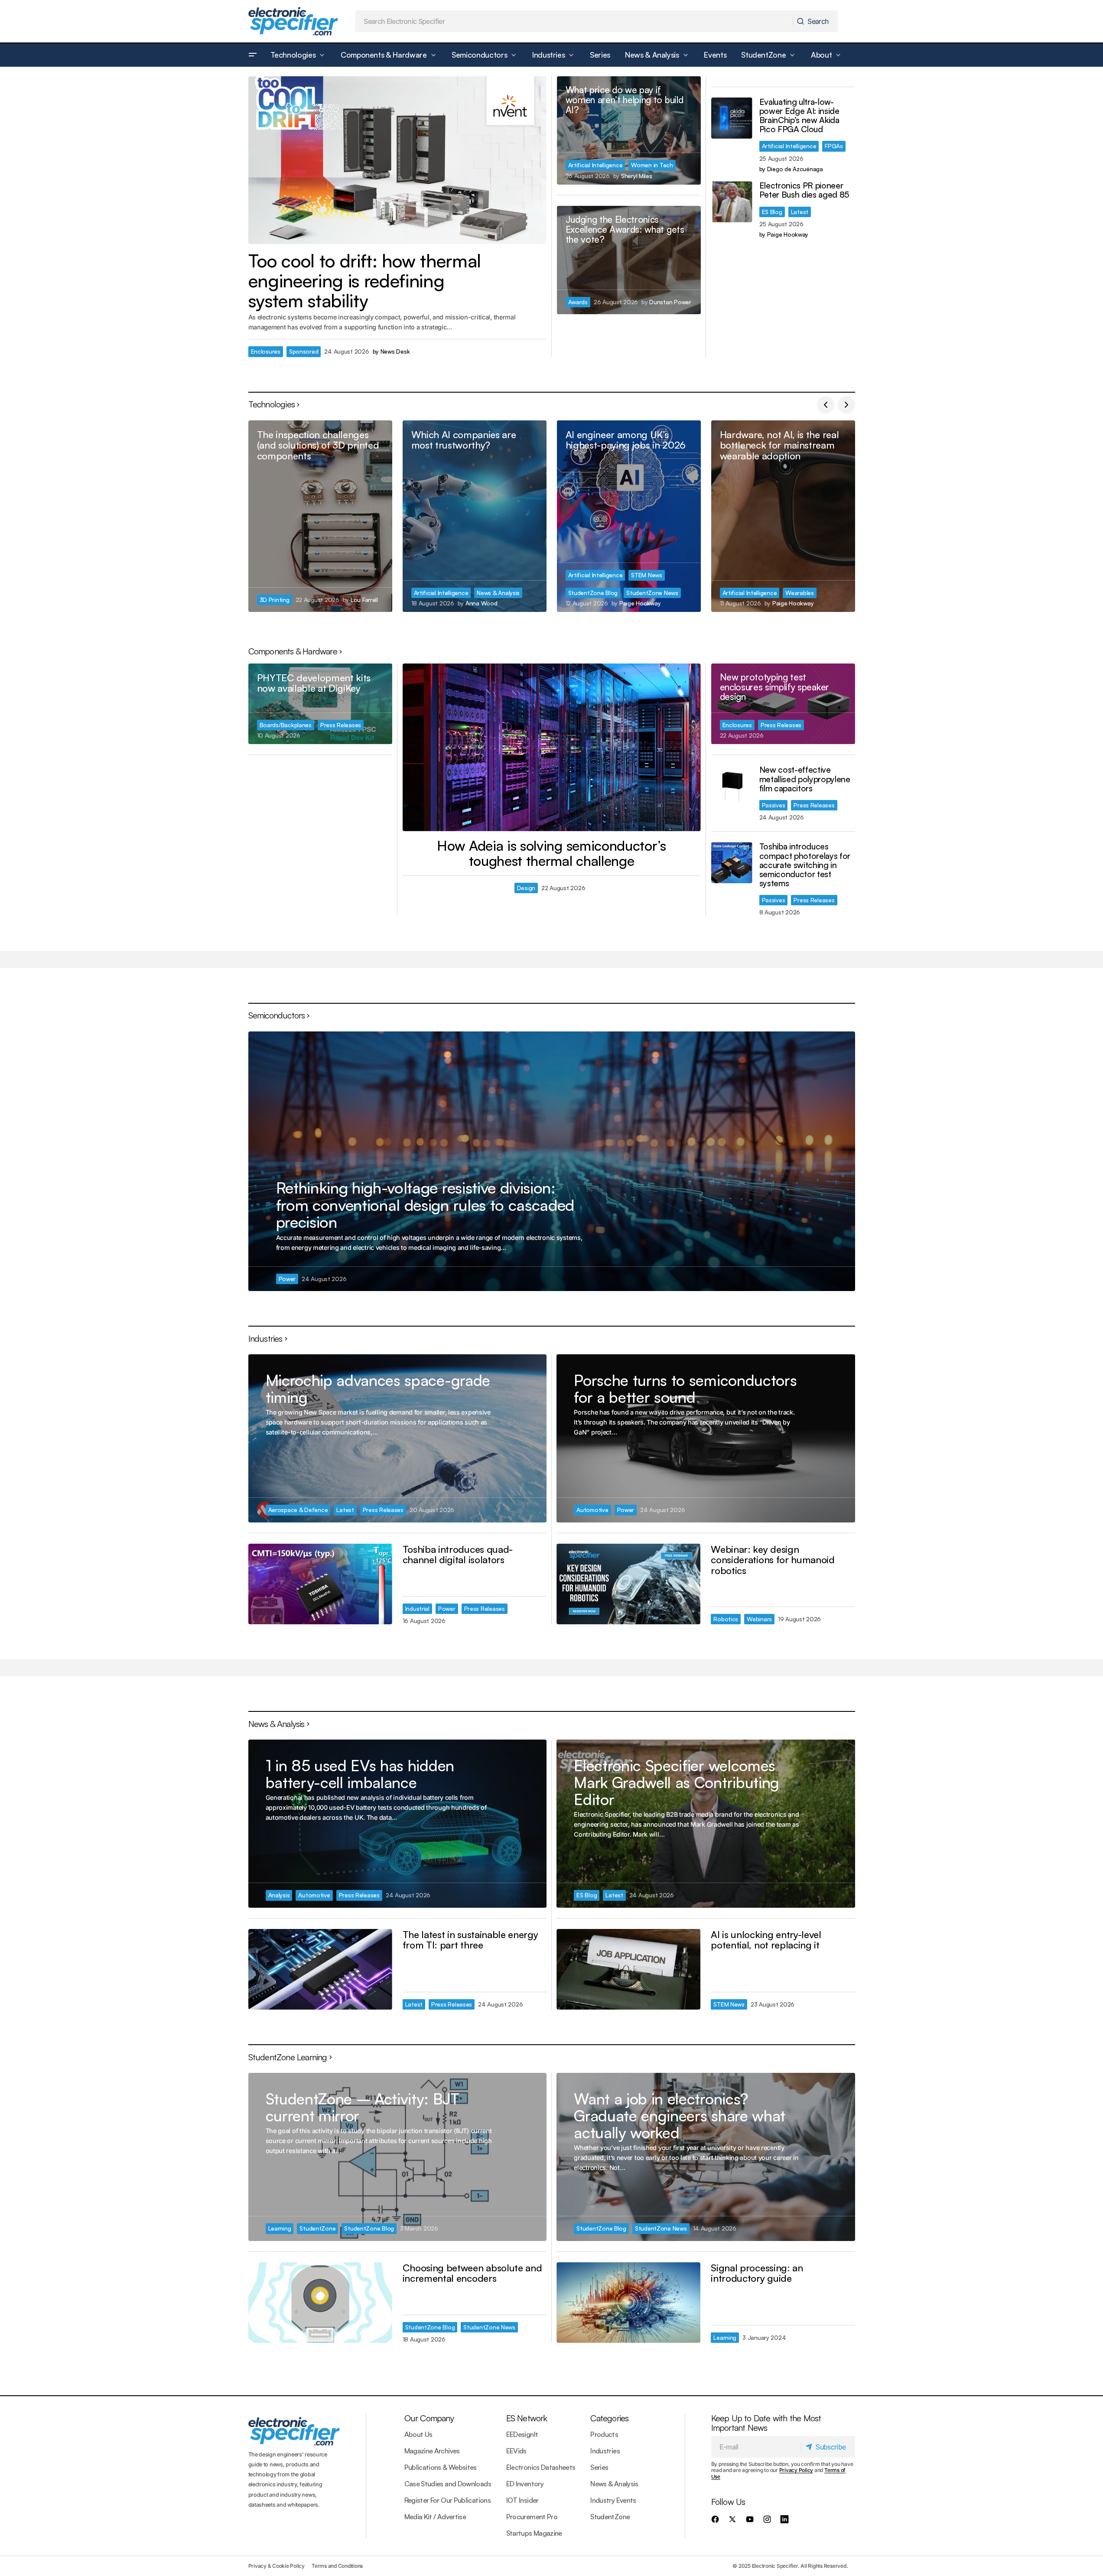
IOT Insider (522, 2500)
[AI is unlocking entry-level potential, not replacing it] (628, 1969)
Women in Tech (652, 165)
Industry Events (613, 2500)
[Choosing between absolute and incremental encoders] (320, 2303)
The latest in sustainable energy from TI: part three (470, 1940)
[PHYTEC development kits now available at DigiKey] (320, 704)
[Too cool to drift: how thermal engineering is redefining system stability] (397, 160)
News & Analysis (498, 593)
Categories (609, 2418)
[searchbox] (574, 21)
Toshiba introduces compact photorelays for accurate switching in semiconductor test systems (805, 865)
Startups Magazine (534, 2533)
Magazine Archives (432, 2451)
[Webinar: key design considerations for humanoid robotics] (628, 1584)
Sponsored (304, 351)
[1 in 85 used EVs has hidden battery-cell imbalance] (397, 1823)
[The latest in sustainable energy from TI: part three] (320, 1969)
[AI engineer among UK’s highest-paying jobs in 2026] (629, 516)
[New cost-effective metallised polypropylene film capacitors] (732, 786)
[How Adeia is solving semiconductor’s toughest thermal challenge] (552, 747)
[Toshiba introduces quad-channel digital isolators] (320, 1584)
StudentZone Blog (593, 593)
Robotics (726, 1619)
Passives (774, 805)
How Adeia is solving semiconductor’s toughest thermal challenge (551, 853)
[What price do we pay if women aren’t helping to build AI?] (629, 130)
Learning (280, 2228)
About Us (418, 2434)
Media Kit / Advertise (435, 2517)
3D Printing (275, 600)
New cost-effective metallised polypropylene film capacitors (805, 779)
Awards (578, 302)
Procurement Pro (532, 2517)
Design (526, 888)
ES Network (527, 2418)
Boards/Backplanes (286, 725)
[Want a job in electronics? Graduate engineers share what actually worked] (706, 2157)
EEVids (516, 2451)
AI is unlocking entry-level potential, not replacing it (766, 1940)
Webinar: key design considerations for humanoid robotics (773, 1560)
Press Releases (341, 725)
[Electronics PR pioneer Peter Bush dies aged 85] (732, 202)
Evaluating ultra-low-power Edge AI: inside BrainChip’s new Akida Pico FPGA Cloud (799, 116)
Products (604, 2434)
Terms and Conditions (337, 2566)
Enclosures (266, 351)
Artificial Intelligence (595, 165)
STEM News (647, 575)
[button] (253, 55)
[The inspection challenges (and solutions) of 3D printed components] (320, 516)
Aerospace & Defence (298, 1510)
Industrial (417, 1608)
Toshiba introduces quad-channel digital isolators (458, 1554)
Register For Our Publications (447, 2500)
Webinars (759, 1619)
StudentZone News (652, 593)
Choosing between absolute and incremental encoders (472, 2273)
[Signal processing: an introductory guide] (628, 2303)
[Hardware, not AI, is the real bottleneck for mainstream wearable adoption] (783, 516)
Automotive (592, 1510)
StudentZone (317, 2228)
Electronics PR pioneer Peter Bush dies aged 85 (805, 190)
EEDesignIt (522, 2434)
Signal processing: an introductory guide (757, 2273)
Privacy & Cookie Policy (277, 2566)
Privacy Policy (796, 2470)
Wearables (800, 593)
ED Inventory (525, 2484)
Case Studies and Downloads (448, 2484)
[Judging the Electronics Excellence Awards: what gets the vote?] (629, 260)
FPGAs (834, 146)
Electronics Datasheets (541, 2467)
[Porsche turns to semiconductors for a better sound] (706, 1438)
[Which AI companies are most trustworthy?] (475, 516)
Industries (605, 2451)
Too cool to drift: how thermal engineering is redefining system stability (365, 281)
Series (599, 2467)
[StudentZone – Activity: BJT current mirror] (397, 2157)
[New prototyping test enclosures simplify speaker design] (783, 704)
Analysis (279, 1895)
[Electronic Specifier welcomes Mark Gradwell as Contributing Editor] (706, 1823)
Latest (800, 212)
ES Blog (772, 212)
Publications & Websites (441, 2467)
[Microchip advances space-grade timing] (397, 1438)
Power (287, 1279)
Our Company (429, 2418)
